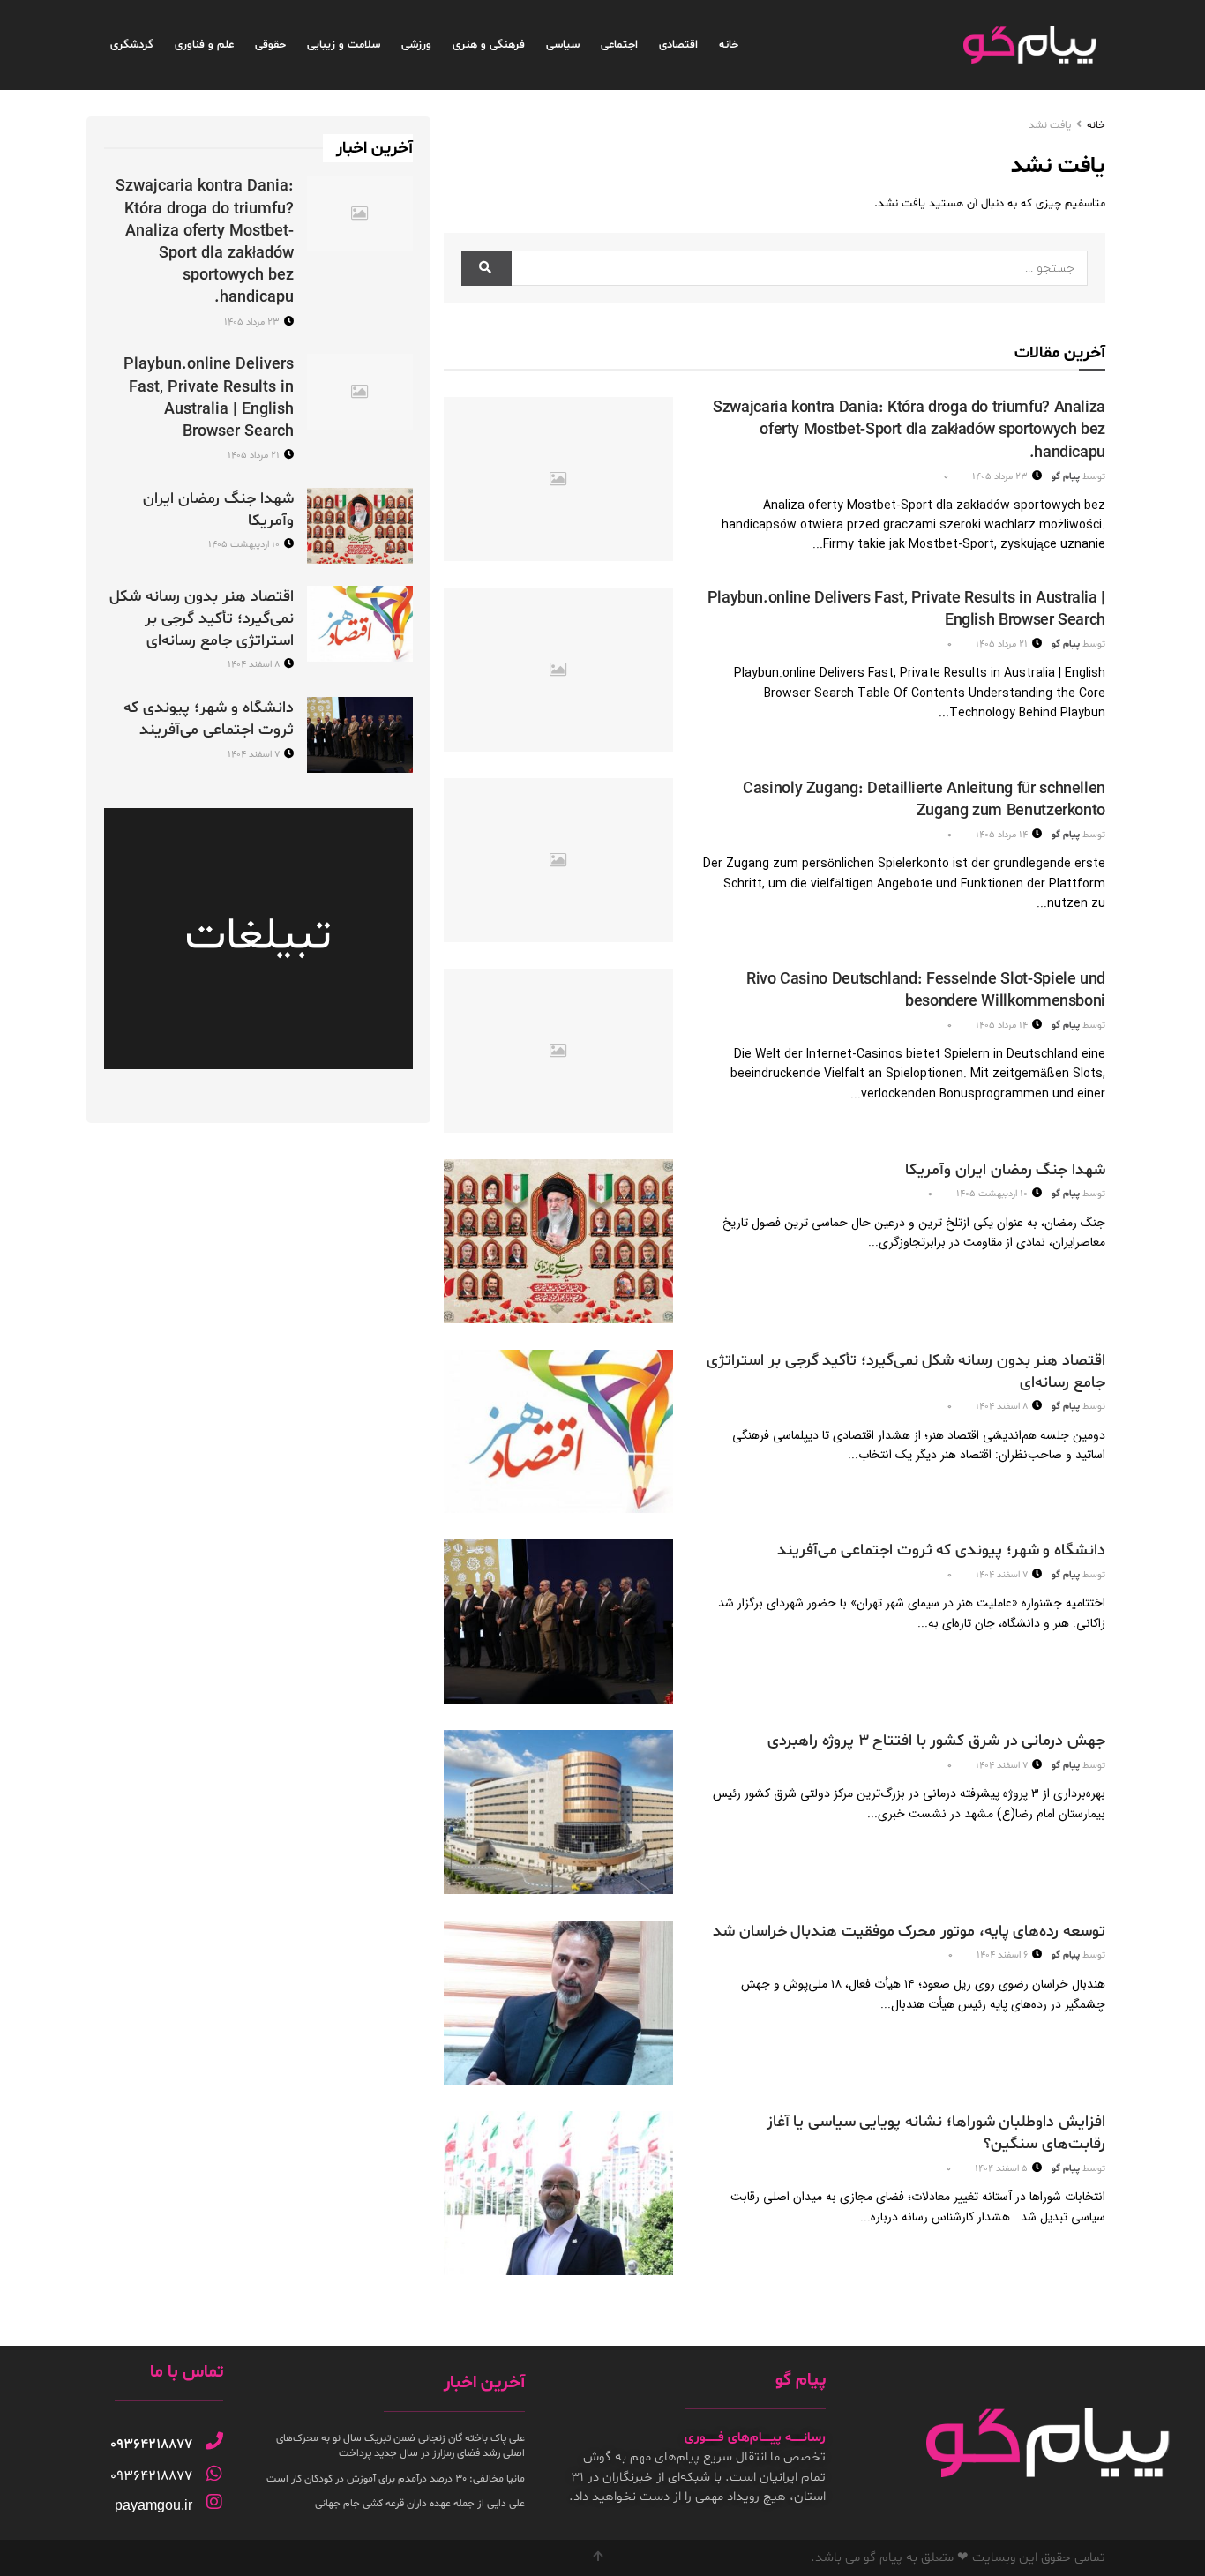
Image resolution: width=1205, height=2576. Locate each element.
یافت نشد (1050, 125)
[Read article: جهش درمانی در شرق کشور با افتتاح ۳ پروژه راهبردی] (558, 1812)
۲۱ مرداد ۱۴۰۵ (1003, 644)
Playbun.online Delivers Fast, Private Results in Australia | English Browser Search (209, 398)
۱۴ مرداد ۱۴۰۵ (1003, 835)
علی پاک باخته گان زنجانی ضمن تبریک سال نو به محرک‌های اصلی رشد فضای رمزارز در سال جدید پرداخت (400, 2446)
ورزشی (416, 45)
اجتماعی (619, 45)
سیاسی (563, 45)
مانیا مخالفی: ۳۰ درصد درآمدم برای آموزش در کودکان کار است (396, 2479)
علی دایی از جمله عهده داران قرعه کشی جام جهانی (420, 2504)
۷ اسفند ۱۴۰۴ (1003, 1575)
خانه (729, 45)
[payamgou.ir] (214, 2502)
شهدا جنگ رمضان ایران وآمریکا (1005, 1170)
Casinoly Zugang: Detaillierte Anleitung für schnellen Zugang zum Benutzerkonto (924, 800)
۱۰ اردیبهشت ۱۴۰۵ (993, 1194)
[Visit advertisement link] (258, 939)
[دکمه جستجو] (486, 268)
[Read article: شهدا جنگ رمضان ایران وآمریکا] (558, 1241)
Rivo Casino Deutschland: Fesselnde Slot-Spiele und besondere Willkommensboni (926, 991)
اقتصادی (678, 45)
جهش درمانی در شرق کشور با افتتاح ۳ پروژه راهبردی (936, 1741)
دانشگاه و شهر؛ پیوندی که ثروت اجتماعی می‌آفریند (941, 1550)
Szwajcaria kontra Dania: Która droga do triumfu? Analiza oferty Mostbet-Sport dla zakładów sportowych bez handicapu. (909, 430)
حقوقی (270, 45)
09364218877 (151, 2445)
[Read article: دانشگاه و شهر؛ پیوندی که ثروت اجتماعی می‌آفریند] (558, 1621)
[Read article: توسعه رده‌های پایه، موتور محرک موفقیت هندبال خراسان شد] (558, 2003)
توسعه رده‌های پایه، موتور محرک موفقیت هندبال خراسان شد (909, 1932)
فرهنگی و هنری (489, 45)
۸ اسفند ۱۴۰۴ (1003, 1407)
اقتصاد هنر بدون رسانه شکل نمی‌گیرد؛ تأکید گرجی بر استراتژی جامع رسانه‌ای (202, 619)
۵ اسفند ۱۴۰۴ (1003, 2169)
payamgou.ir (153, 2505)
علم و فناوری (204, 45)
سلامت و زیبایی (344, 45)
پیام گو (1066, 477)
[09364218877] (214, 2441)
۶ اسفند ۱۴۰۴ (1003, 1955)
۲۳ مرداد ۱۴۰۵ (1001, 477)
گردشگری (132, 45)
